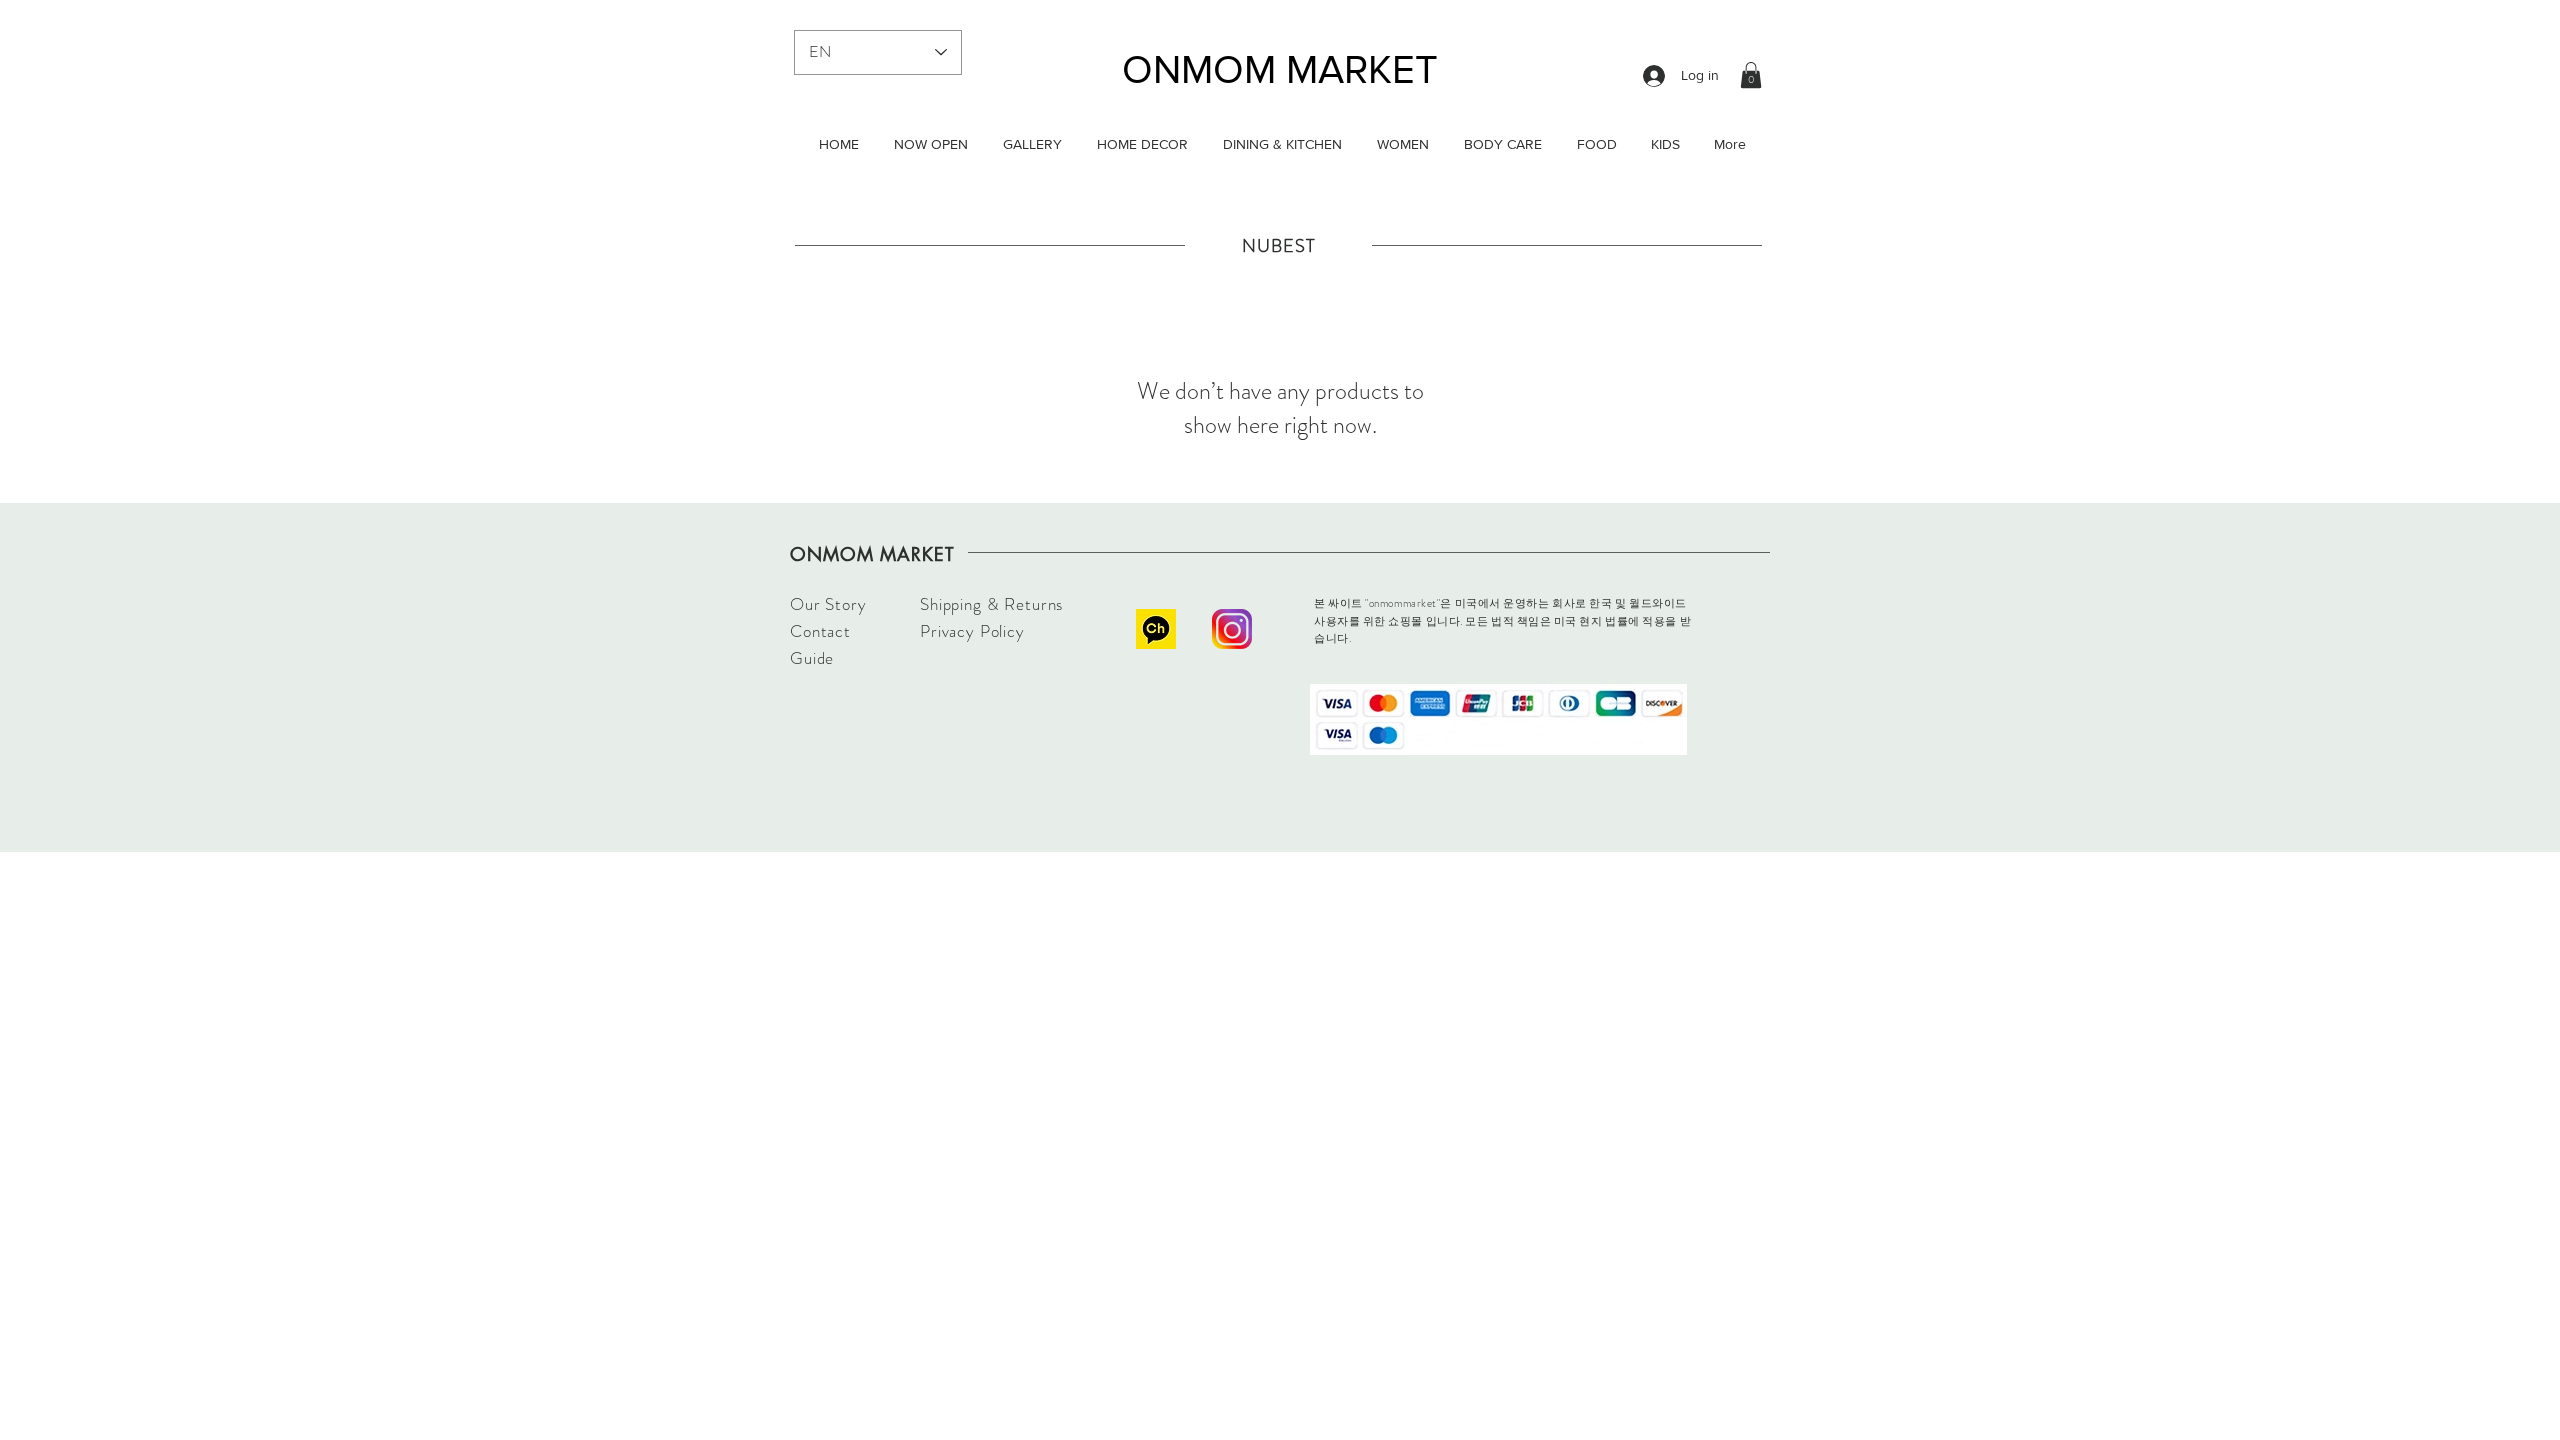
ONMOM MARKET (1280, 69)
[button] (1751, 75)
